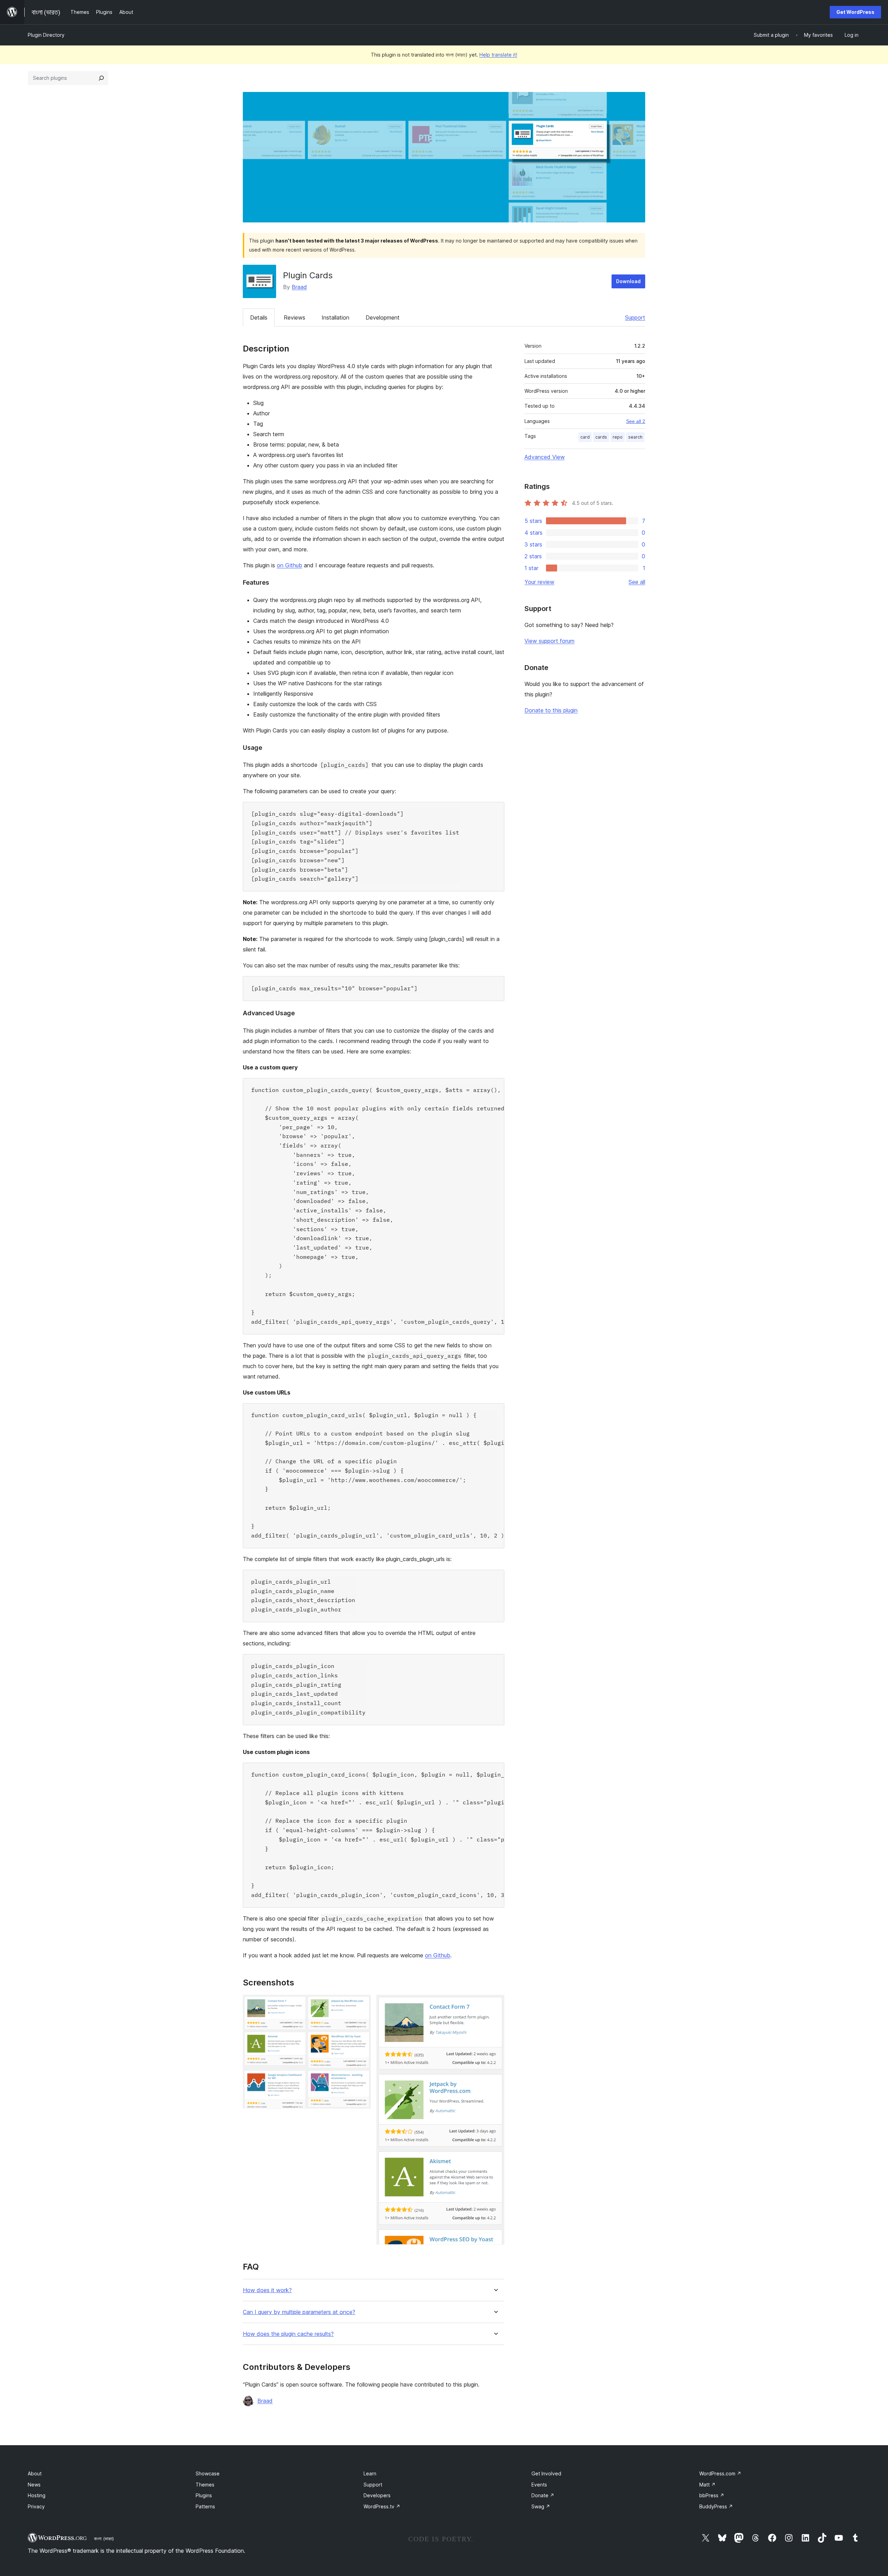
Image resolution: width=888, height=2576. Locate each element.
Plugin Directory (46, 35)
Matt (707, 2485)
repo (618, 437)
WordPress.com (720, 2473)
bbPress (712, 2495)
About (35, 2473)
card (585, 437)
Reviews (294, 317)
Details (259, 317)
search (635, 437)
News (34, 2485)
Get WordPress (855, 12)
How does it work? (267, 2290)
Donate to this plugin (551, 710)
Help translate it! (498, 55)
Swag (541, 2506)
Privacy (36, 2506)
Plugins (204, 2495)
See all (637, 582)
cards (601, 437)
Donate (543, 2495)
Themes (205, 2485)
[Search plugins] (101, 78)
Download (628, 281)
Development (383, 317)
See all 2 (636, 421)
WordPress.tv (382, 2506)
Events (539, 2485)
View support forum (549, 641)
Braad (299, 287)
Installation (335, 317)
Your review (539, 582)
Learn (370, 2473)
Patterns (205, 2506)
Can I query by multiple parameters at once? (299, 2312)
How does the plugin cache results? (288, 2334)
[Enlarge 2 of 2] (495, 2004)
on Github (289, 565)
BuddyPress (716, 2506)
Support (635, 317)
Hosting (37, 2495)
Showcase (208, 2473)
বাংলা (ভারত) (104, 2539)
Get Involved (546, 2473)
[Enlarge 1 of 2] (361, 2004)
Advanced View (545, 457)
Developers (377, 2495)
